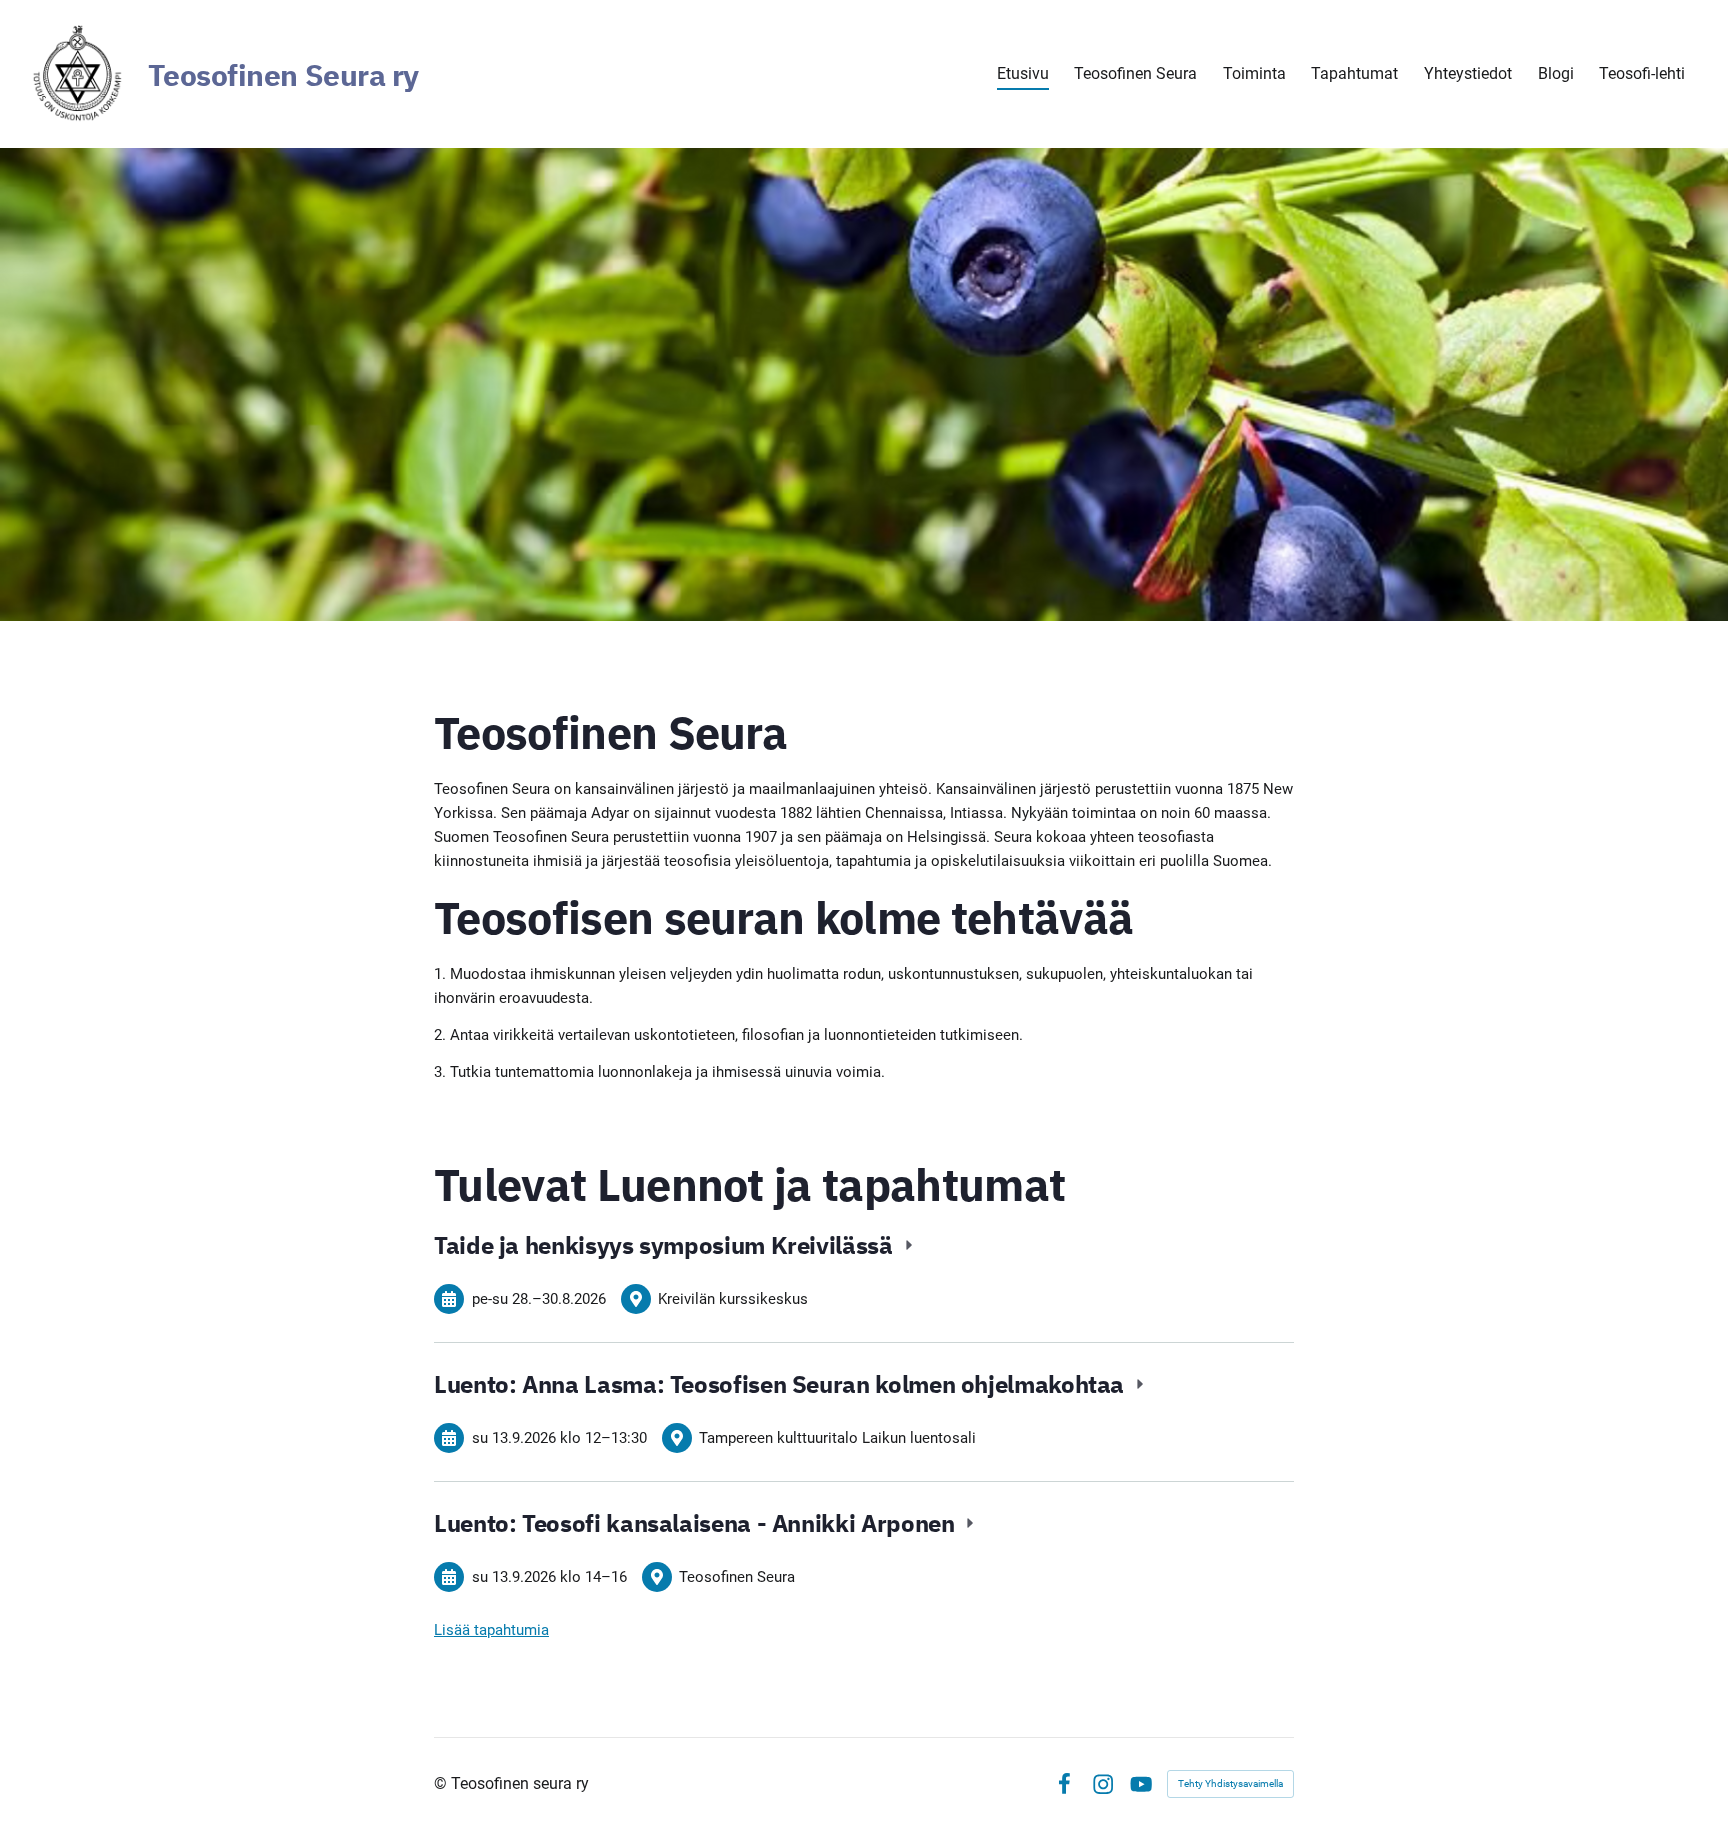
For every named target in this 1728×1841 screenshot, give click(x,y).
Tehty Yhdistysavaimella (1230, 1783)
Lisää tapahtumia (491, 1630)
